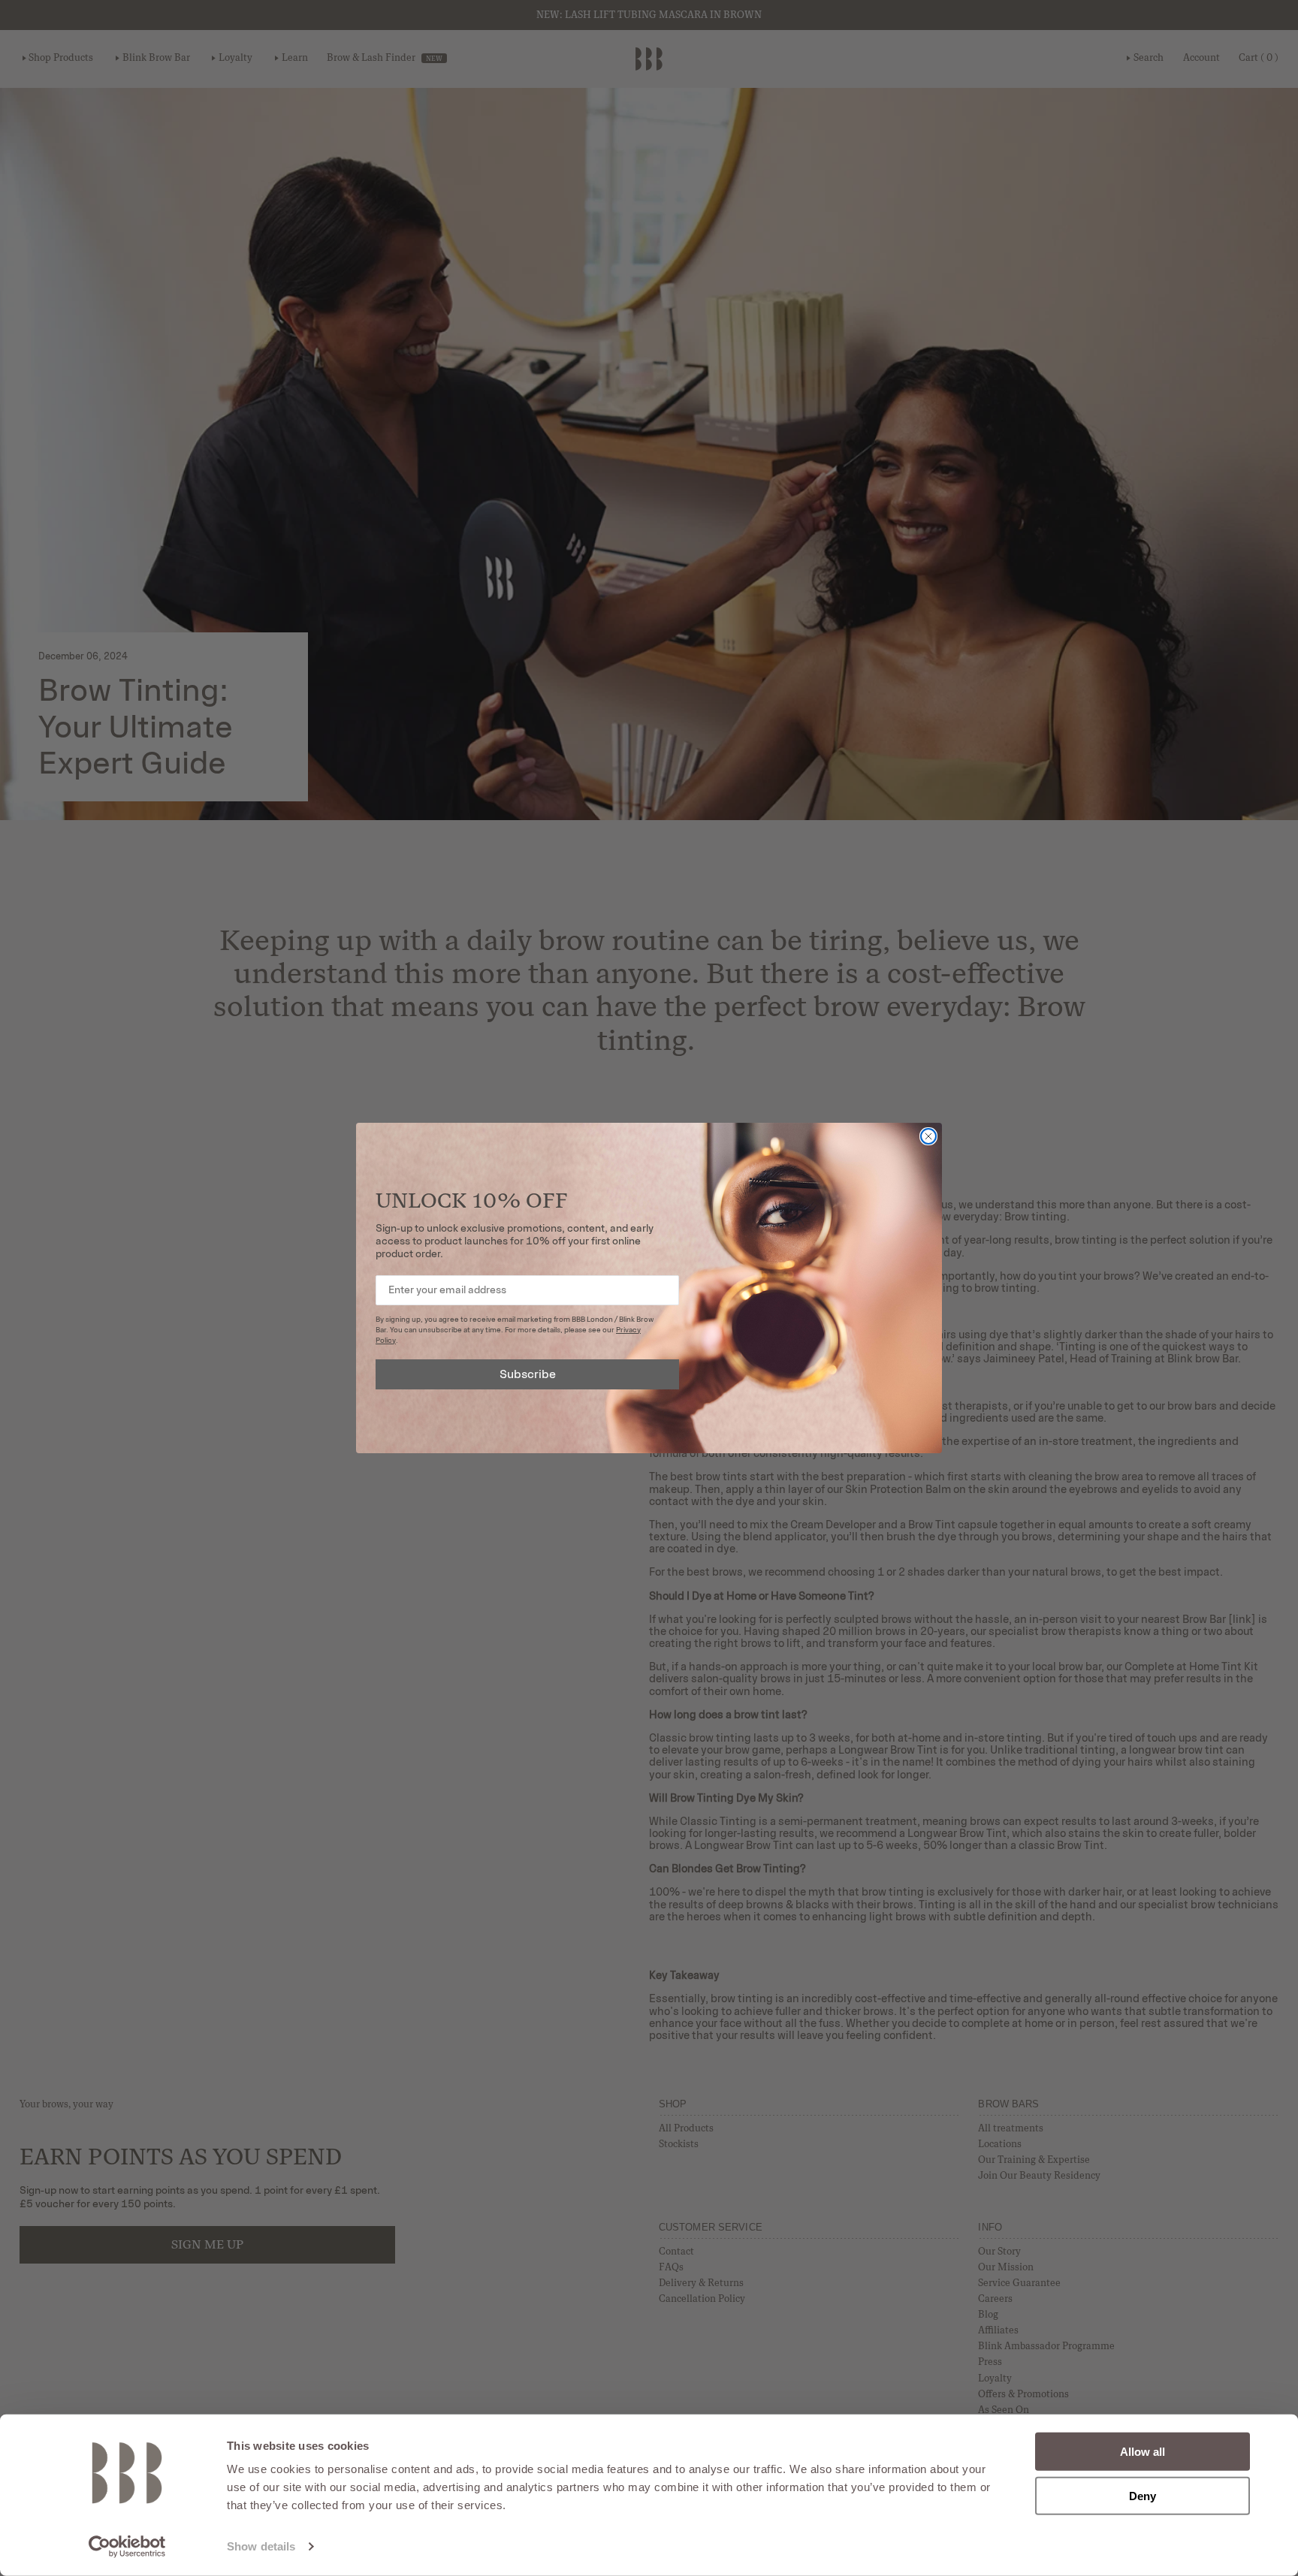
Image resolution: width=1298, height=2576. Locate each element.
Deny (1143, 2495)
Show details (261, 2546)
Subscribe (528, 1374)
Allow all (1143, 2452)
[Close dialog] (928, 1136)
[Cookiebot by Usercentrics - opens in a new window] (127, 2547)
